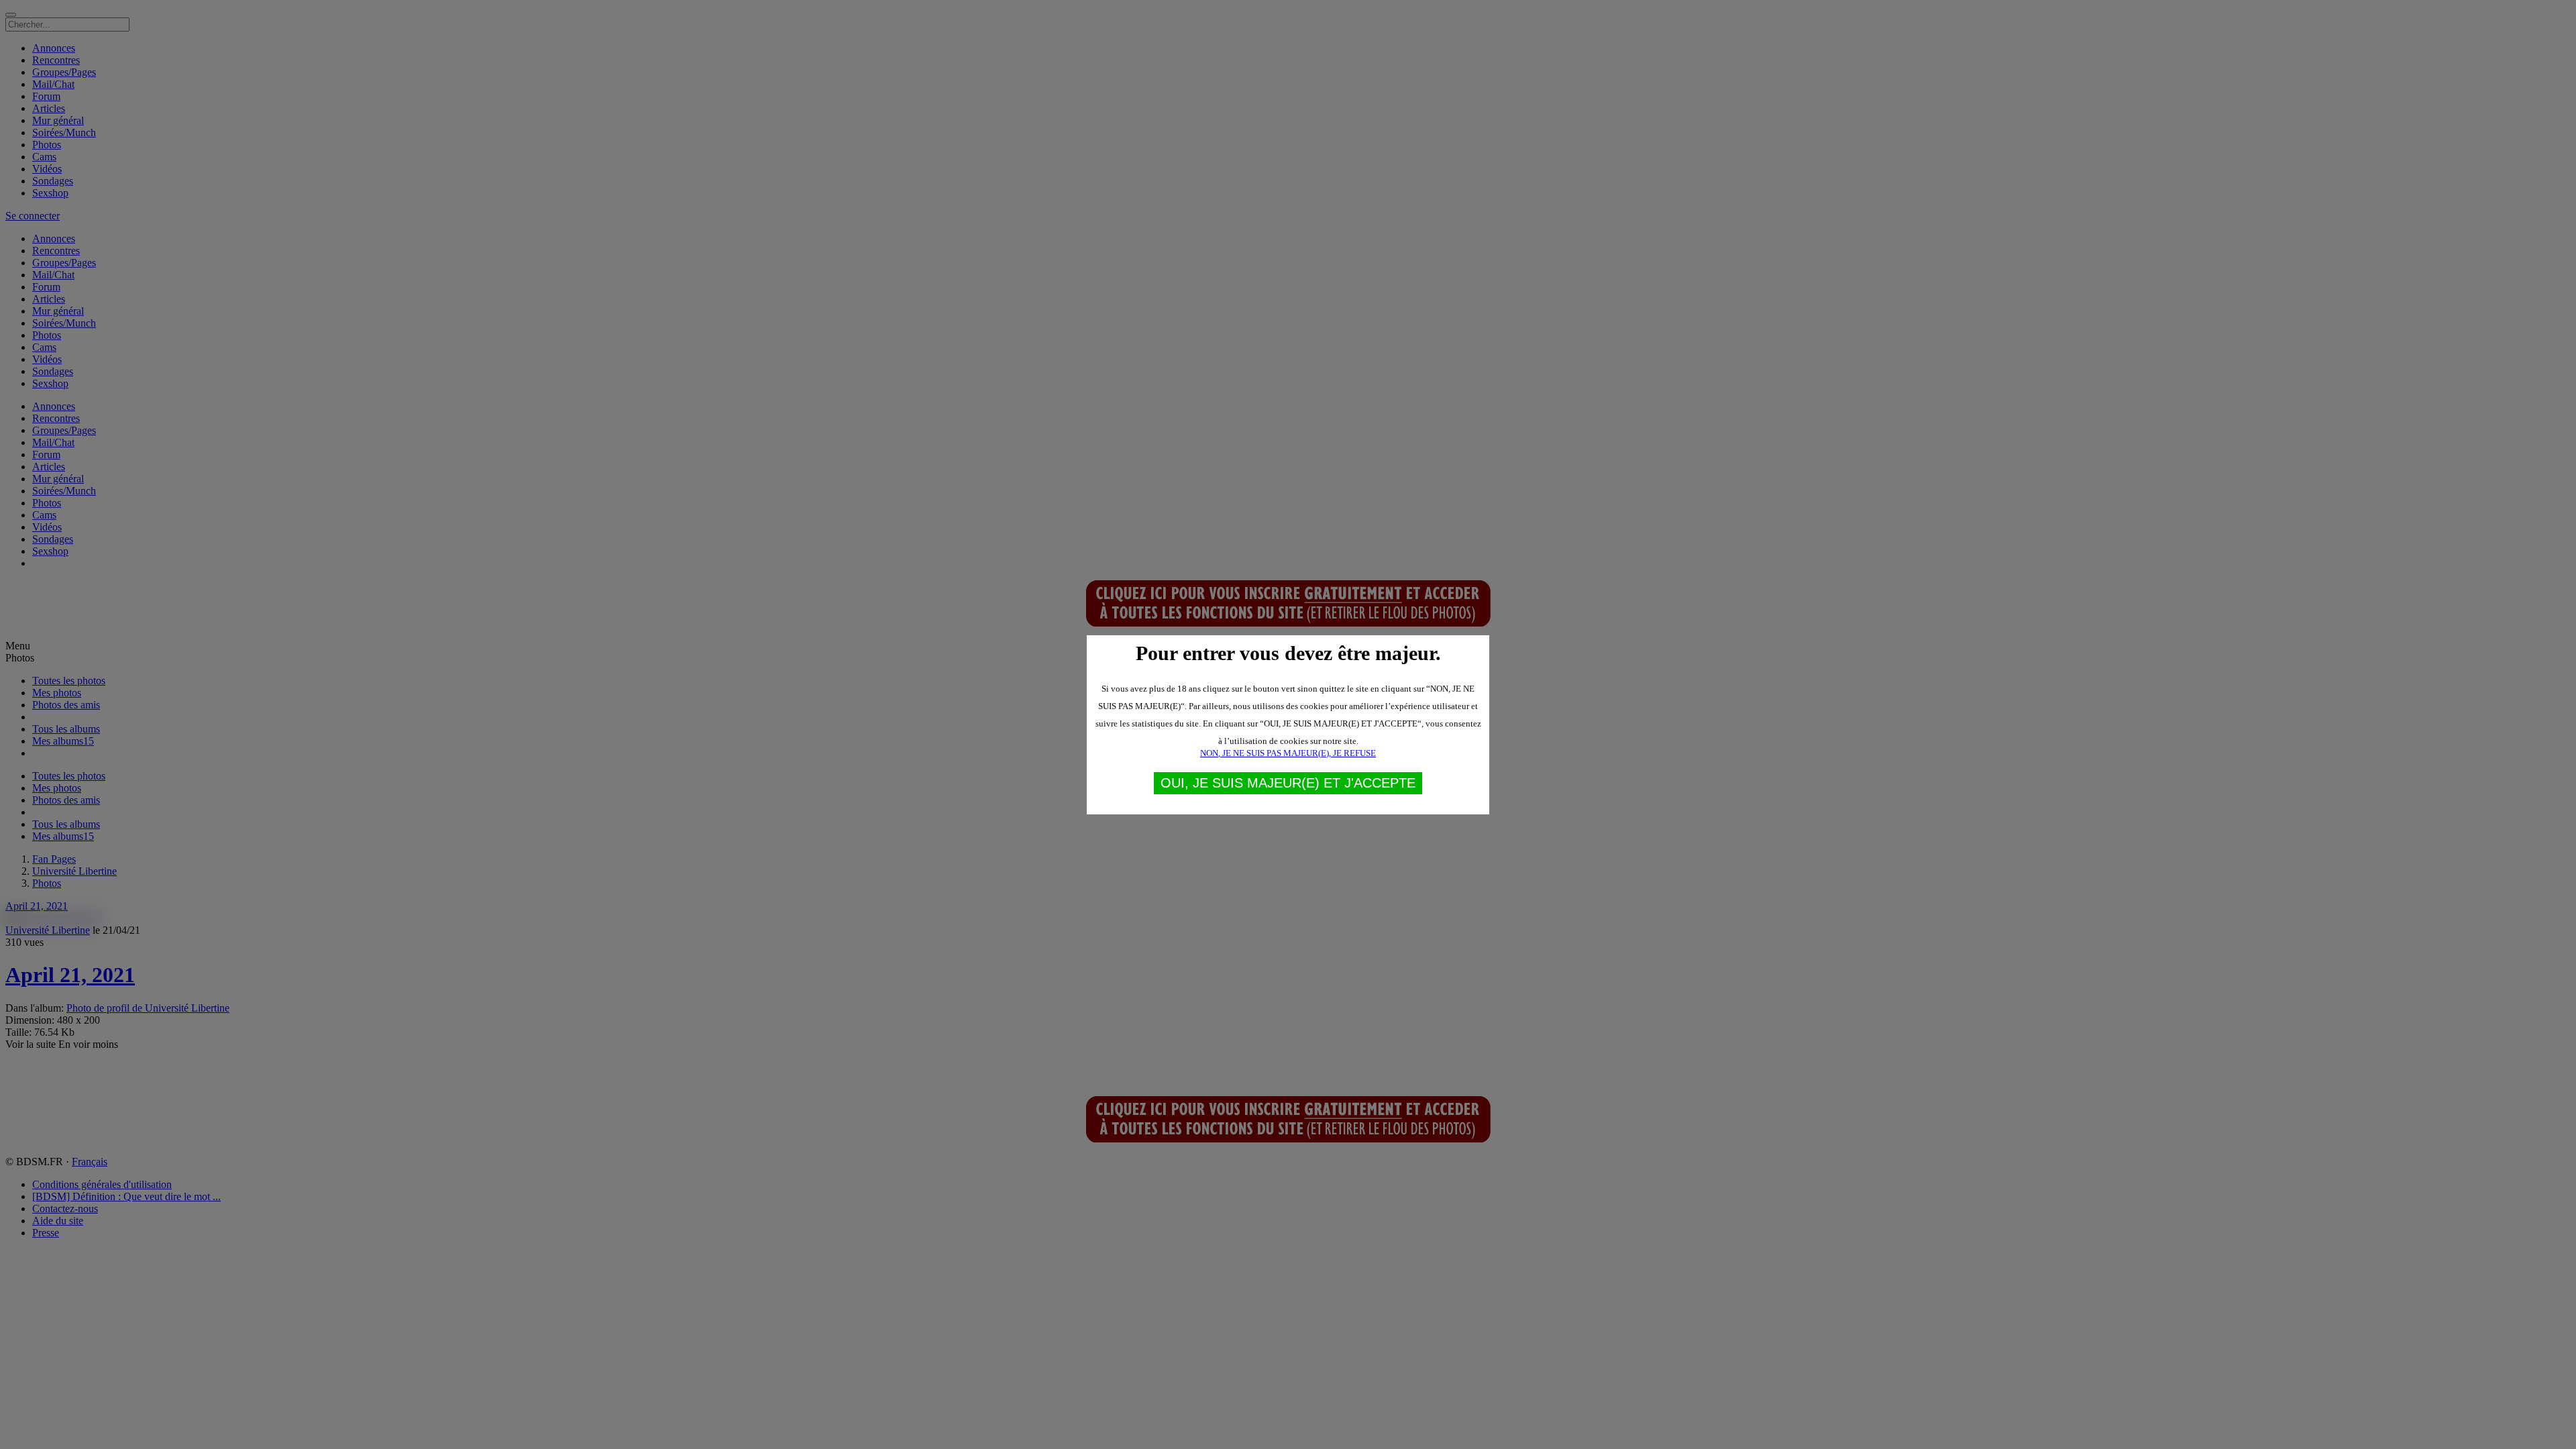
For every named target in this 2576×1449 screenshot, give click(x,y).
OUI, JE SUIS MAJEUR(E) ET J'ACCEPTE (1288, 783)
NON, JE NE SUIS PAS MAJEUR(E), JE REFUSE (1288, 753)
